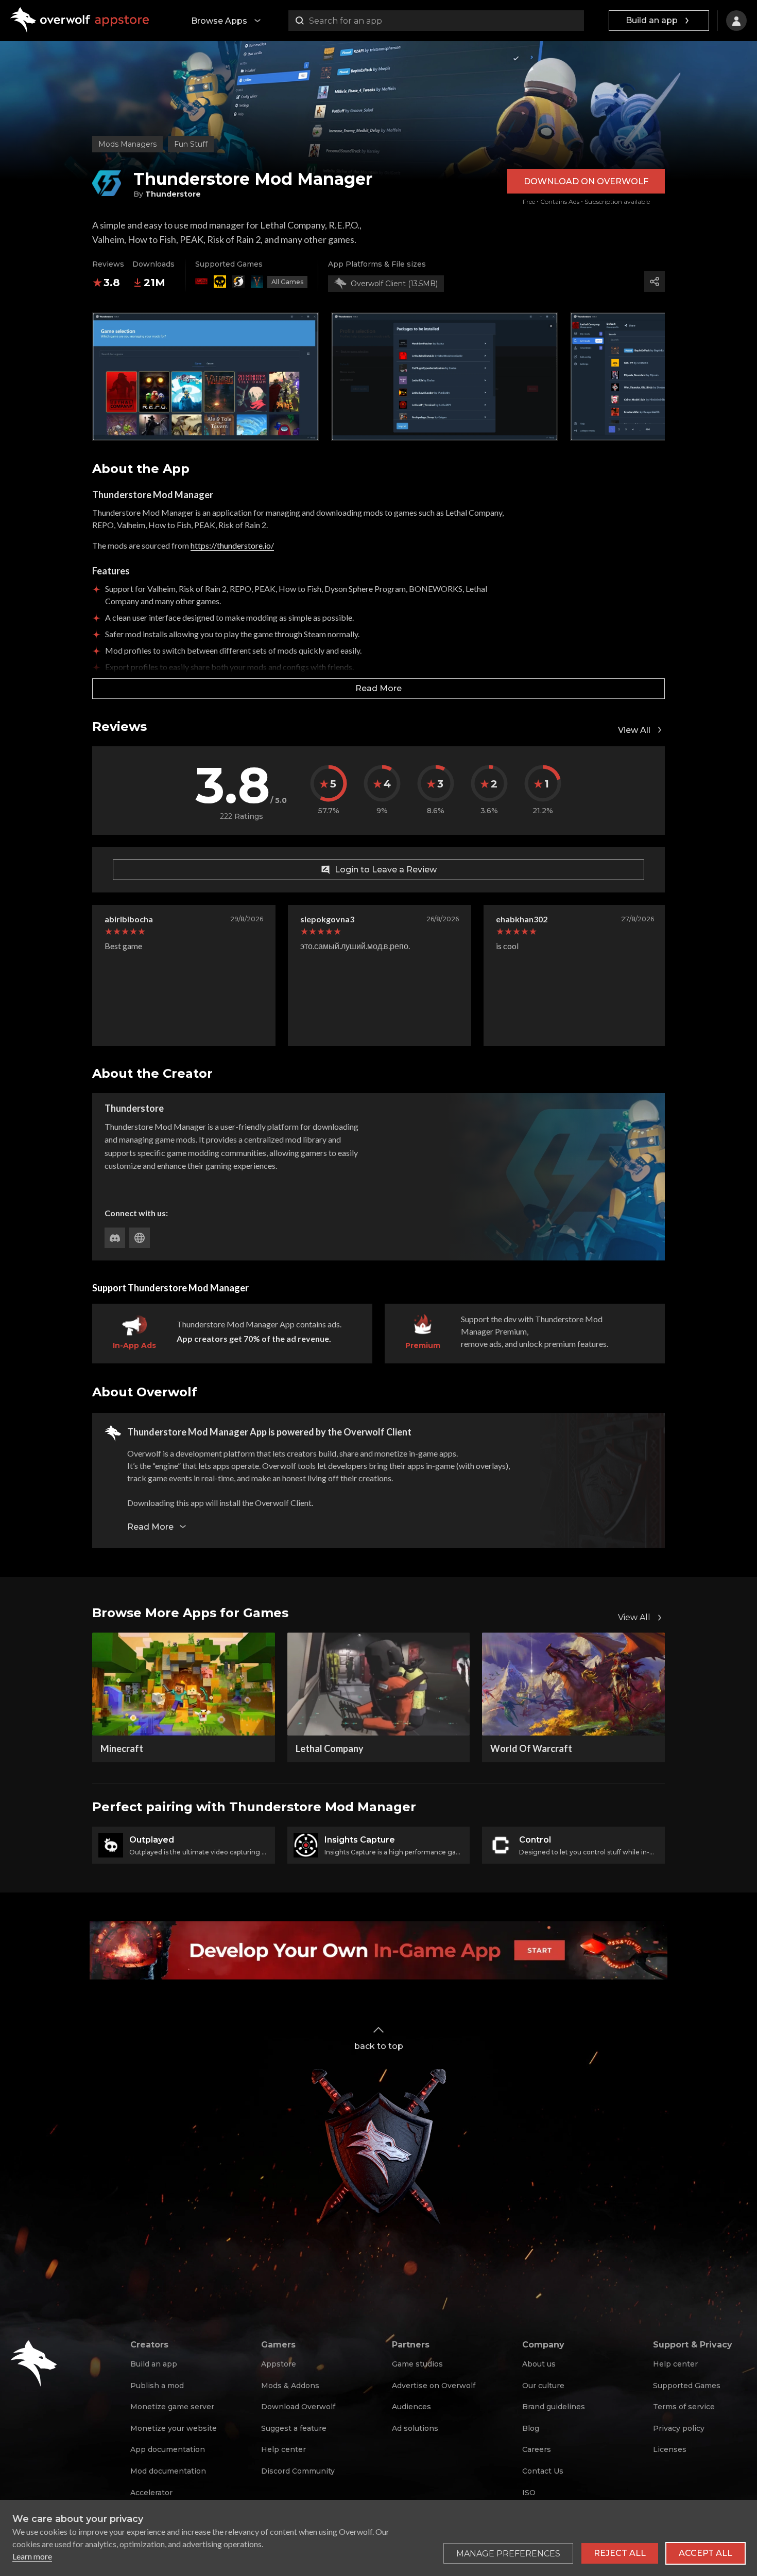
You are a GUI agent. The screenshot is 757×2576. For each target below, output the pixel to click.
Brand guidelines (554, 2407)
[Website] (140, 1238)
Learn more (32, 2556)
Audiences (411, 2407)
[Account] (736, 21)
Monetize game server (172, 2407)
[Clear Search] (574, 21)
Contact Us (543, 2471)
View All (634, 730)
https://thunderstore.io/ (232, 545)
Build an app (652, 20)
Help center (283, 2449)
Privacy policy (679, 2428)
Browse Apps (219, 21)
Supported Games (687, 2386)
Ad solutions (415, 2428)
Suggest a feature (294, 2428)
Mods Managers (127, 144)
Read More (378, 688)
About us (539, 2364)
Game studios (417, 2364)
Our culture (543, 2386)
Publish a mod (157, 2386)
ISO (529, 2493)
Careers (537, 2449)
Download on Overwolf (586, 181)
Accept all (706, 2553)
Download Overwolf (298, 2407)
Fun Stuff (191, 144)
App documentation (168, 2449)
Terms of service (684, 2407)
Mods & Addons (290, 2386)
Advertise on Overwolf (434, 2386)
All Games (287, 282)
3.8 (112, 283)
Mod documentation (168, 2471)
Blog (531, 2428)
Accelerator (151, 2493)
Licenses (670, 2449)
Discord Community (298, 2471)
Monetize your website (174, 2428)
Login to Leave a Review (386, 870)
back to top (379, 2046)
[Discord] (115, 1238)
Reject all (620, 2553)
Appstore (279, 2364)
